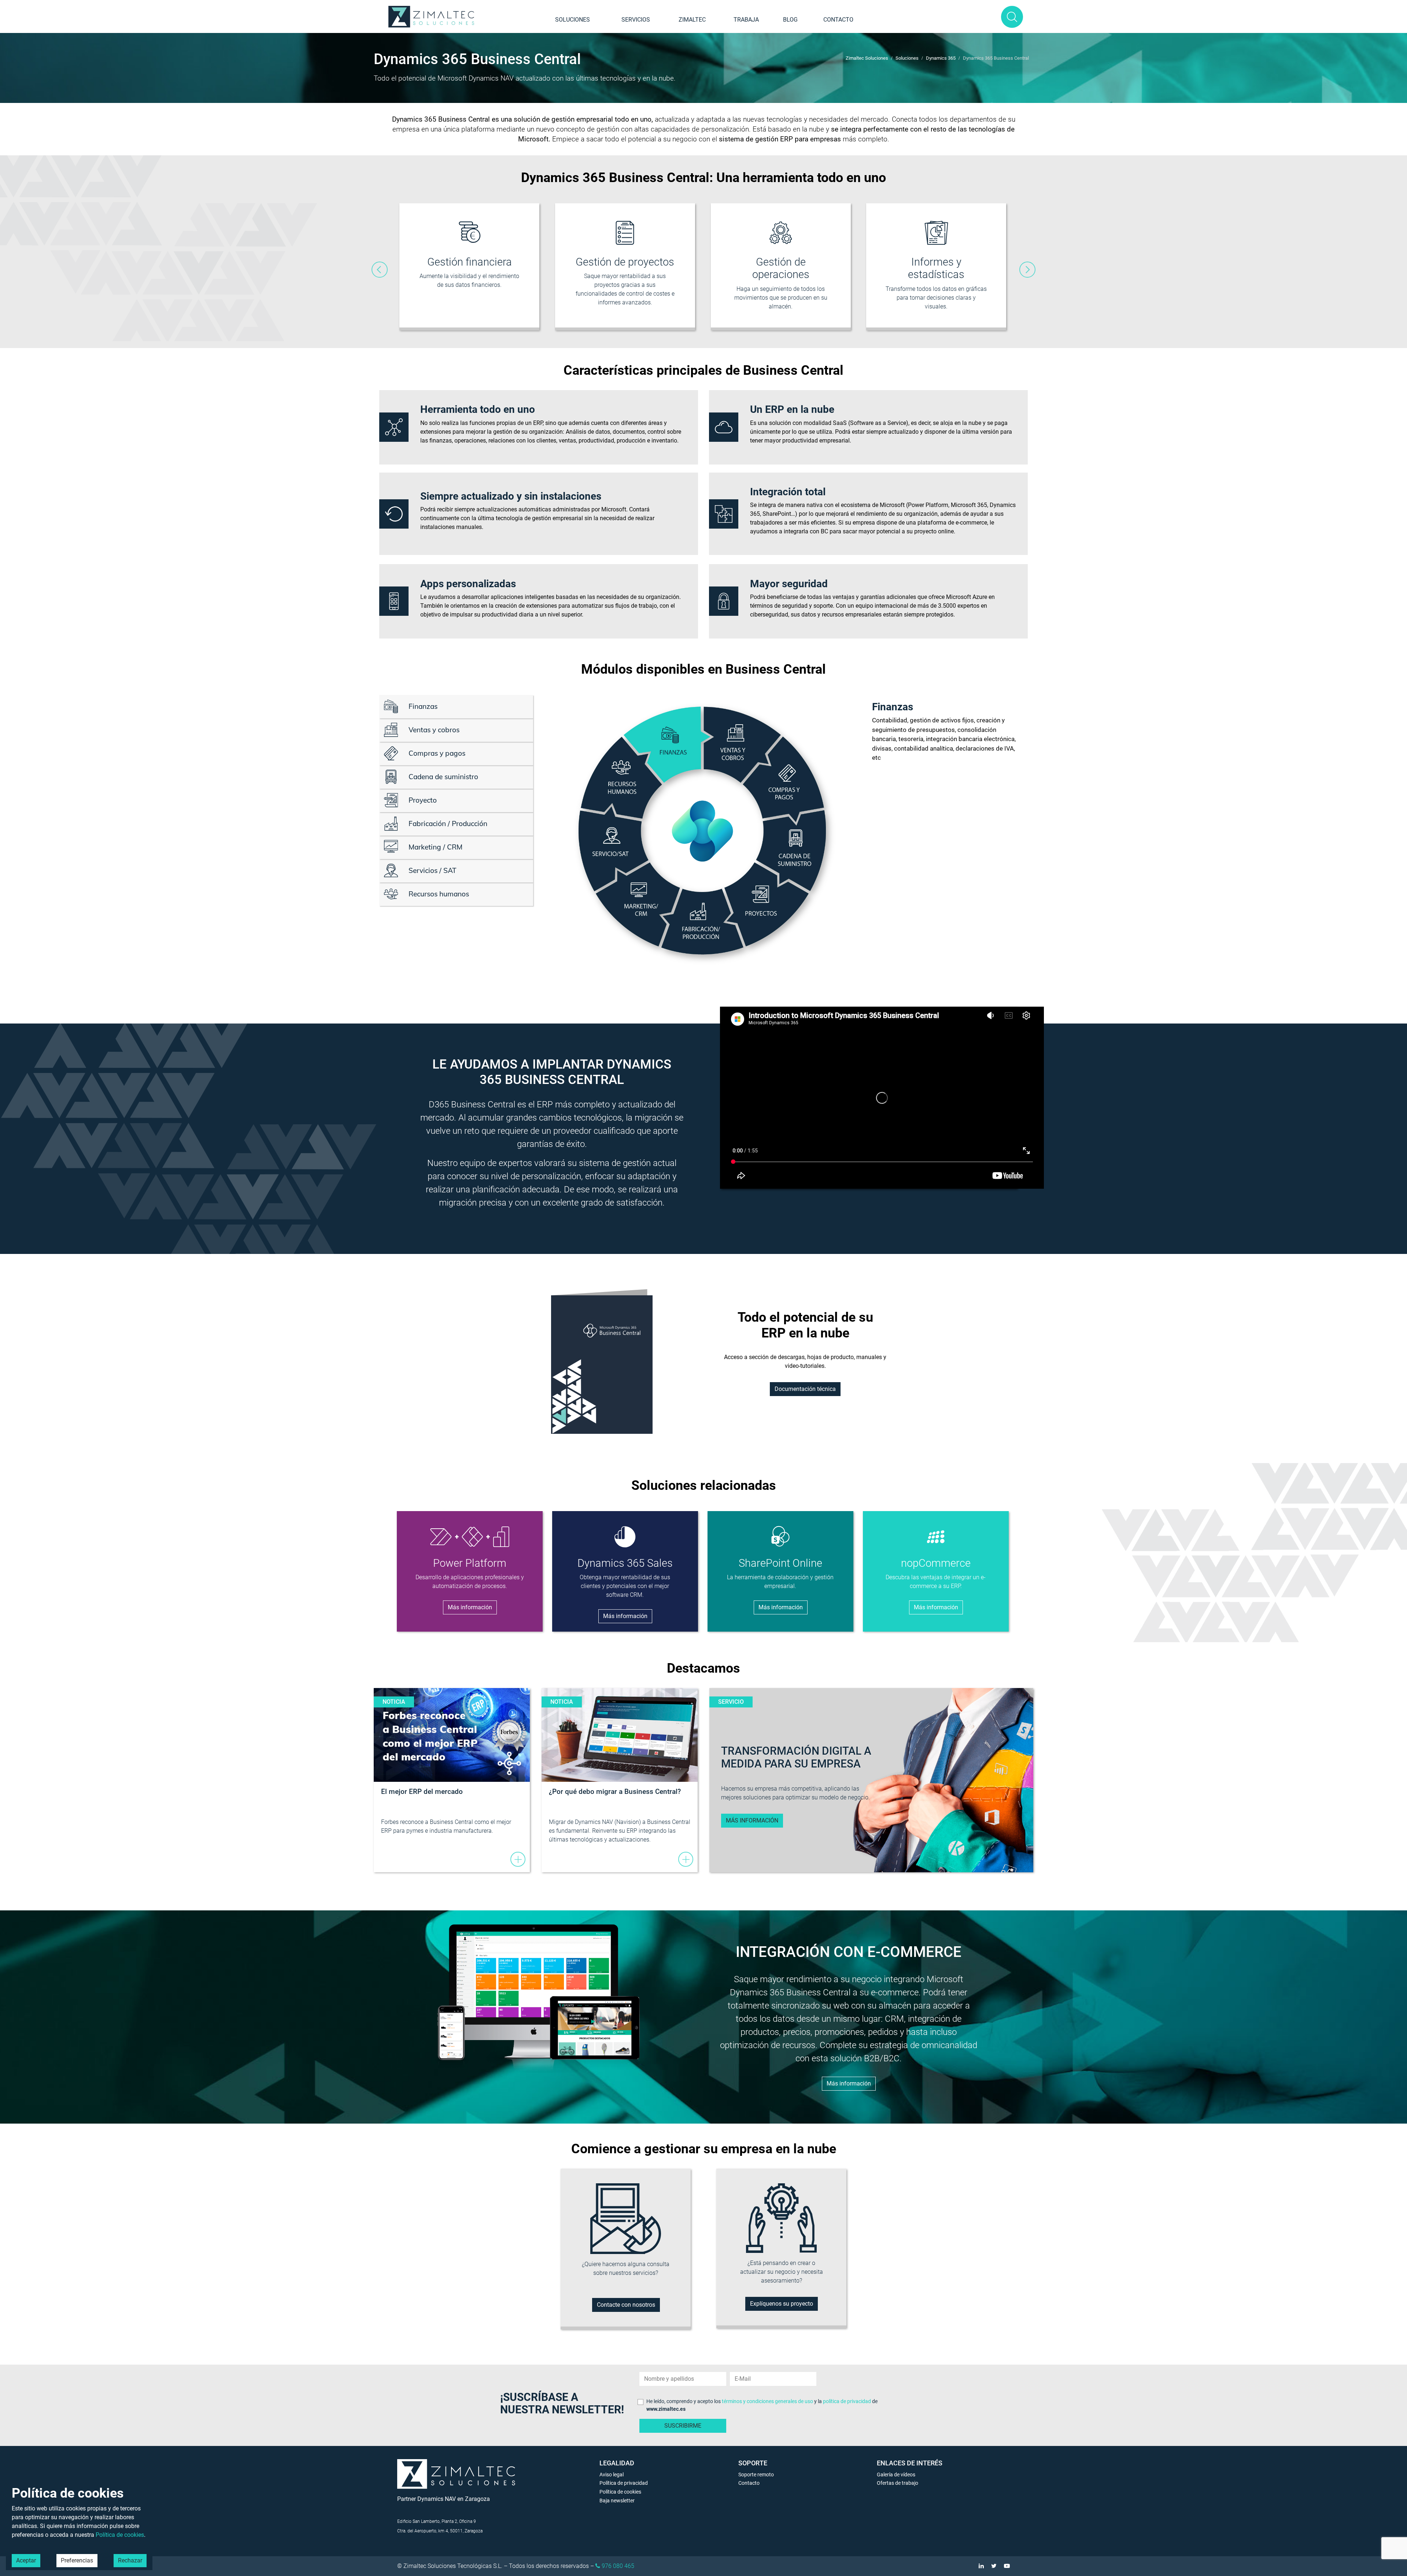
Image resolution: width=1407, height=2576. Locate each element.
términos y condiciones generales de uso (767, 2401)
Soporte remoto (756, 2475)
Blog (790, 20)
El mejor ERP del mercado (422, 1792)
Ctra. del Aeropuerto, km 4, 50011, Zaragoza (440, 2531)
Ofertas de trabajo (898, 2483)
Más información (470, 1607)
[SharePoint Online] (780, 1536)
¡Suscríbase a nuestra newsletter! (562, 2403)
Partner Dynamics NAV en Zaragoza (444, 2499)
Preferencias (77, 2560)
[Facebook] (1003, 2566)
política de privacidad (847, 2401)
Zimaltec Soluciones (867, 58)
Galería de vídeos (896, 2475)
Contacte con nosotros (626, 2305)
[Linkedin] (978, 2566)
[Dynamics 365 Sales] (625, 1537)
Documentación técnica (805, 1389)
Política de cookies (620, 2492)
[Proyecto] (782, 2218)
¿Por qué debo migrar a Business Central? (615, 1792)
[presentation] (380, 270)
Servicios (636, 20)
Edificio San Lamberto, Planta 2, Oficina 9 (437, 2521)
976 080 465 (617, 2566)
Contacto (838, 20)
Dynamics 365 (941, 58)
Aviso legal (612, 2475)
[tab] (456, 707)
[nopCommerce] (936, 1537)
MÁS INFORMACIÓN (752, 1820)
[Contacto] (626, 2218)
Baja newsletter (617, 2501)
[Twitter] (990, 2566)
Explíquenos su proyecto (782, 2304)
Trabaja (746, 20)
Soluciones (573, 20)
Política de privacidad (624, 2483)
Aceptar (26, 2560)
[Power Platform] (470, 1537)
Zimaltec (692, 20)
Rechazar (130, 2560)
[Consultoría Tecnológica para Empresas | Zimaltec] (432, 17)
